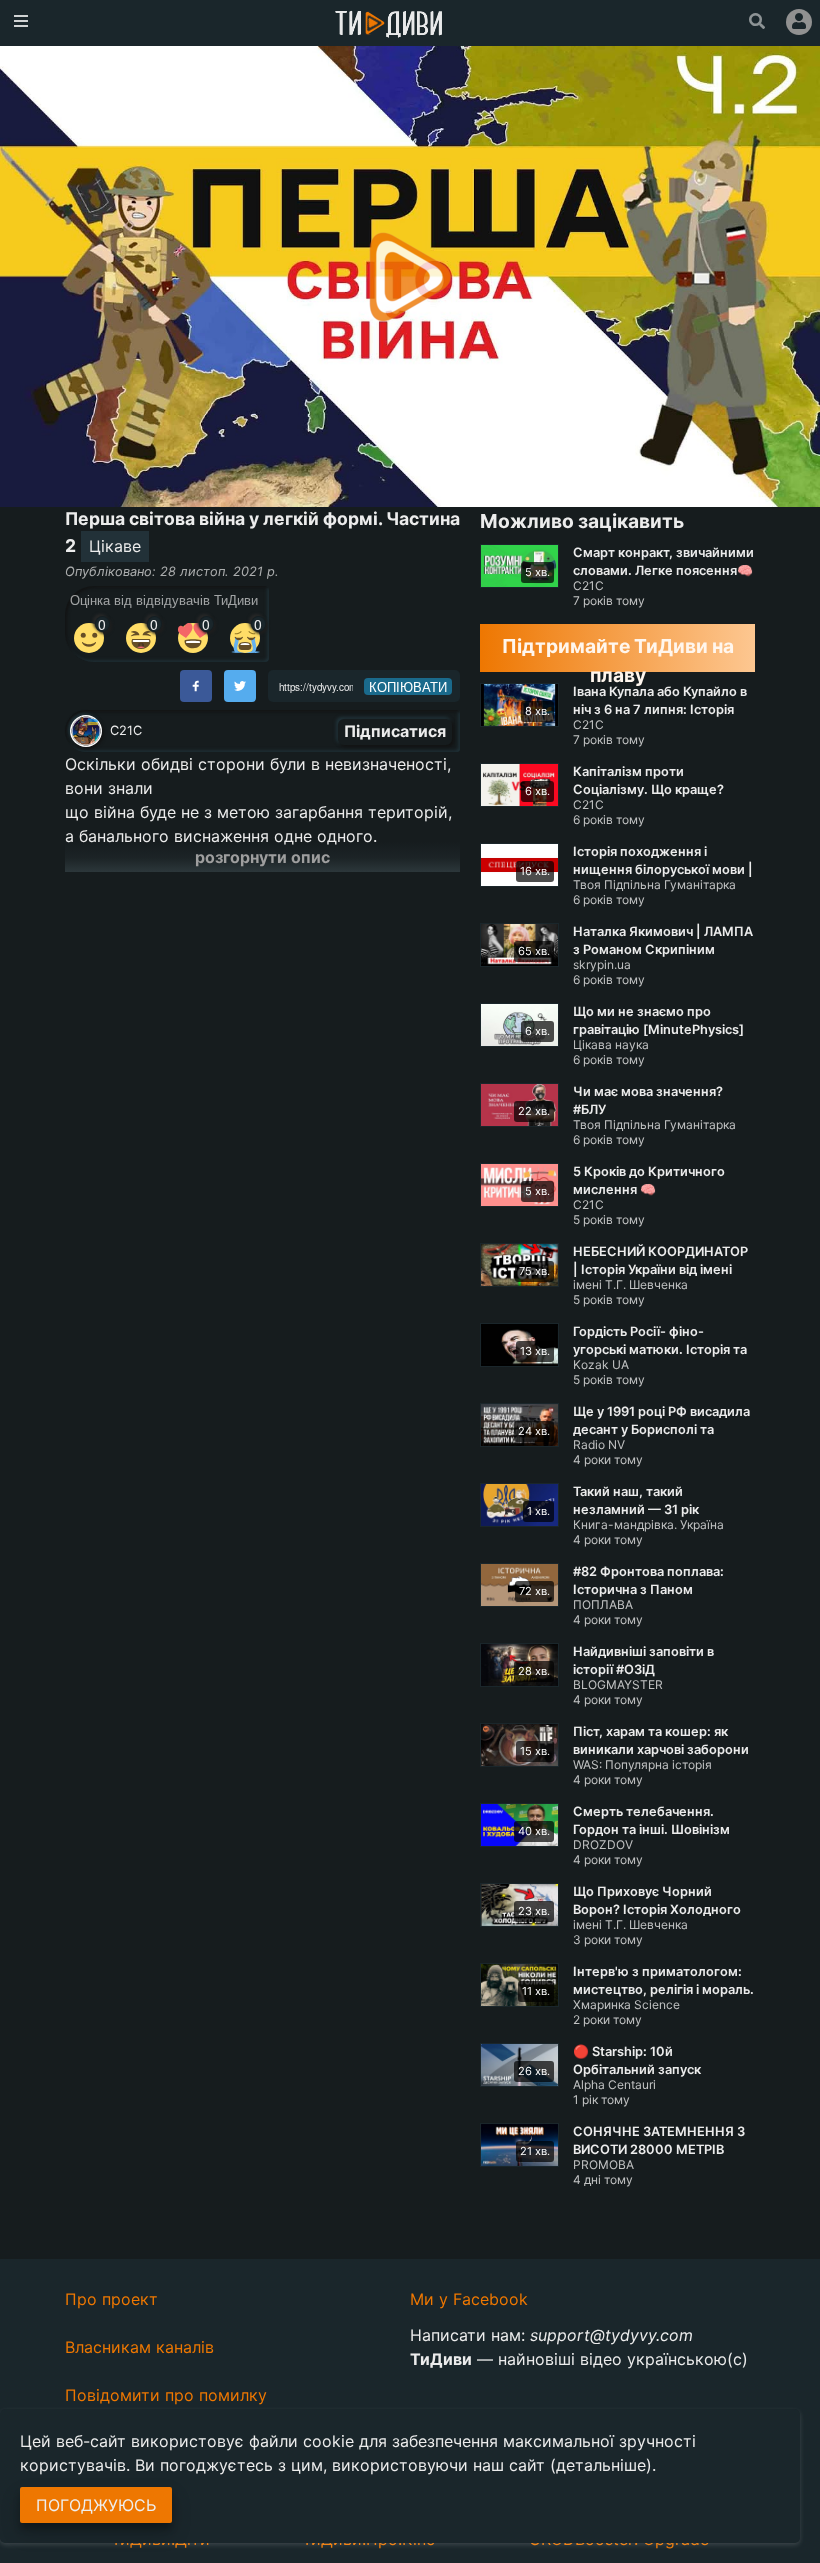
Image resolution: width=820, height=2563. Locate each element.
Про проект (111, 2299)
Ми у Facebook (469, 2299)
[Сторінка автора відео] (86, 731)
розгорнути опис (262, 857)
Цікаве (115, 546)
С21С (126, 730)
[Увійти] (799, 22)
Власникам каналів (139, 2347)
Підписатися (395, 731)
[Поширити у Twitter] (240, 686)
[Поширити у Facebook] (196, 686)
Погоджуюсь (96, 2505)
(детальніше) (601, 2465)
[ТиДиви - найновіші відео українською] (389, 25)
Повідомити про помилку (166, 2395)
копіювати (408, 687)
